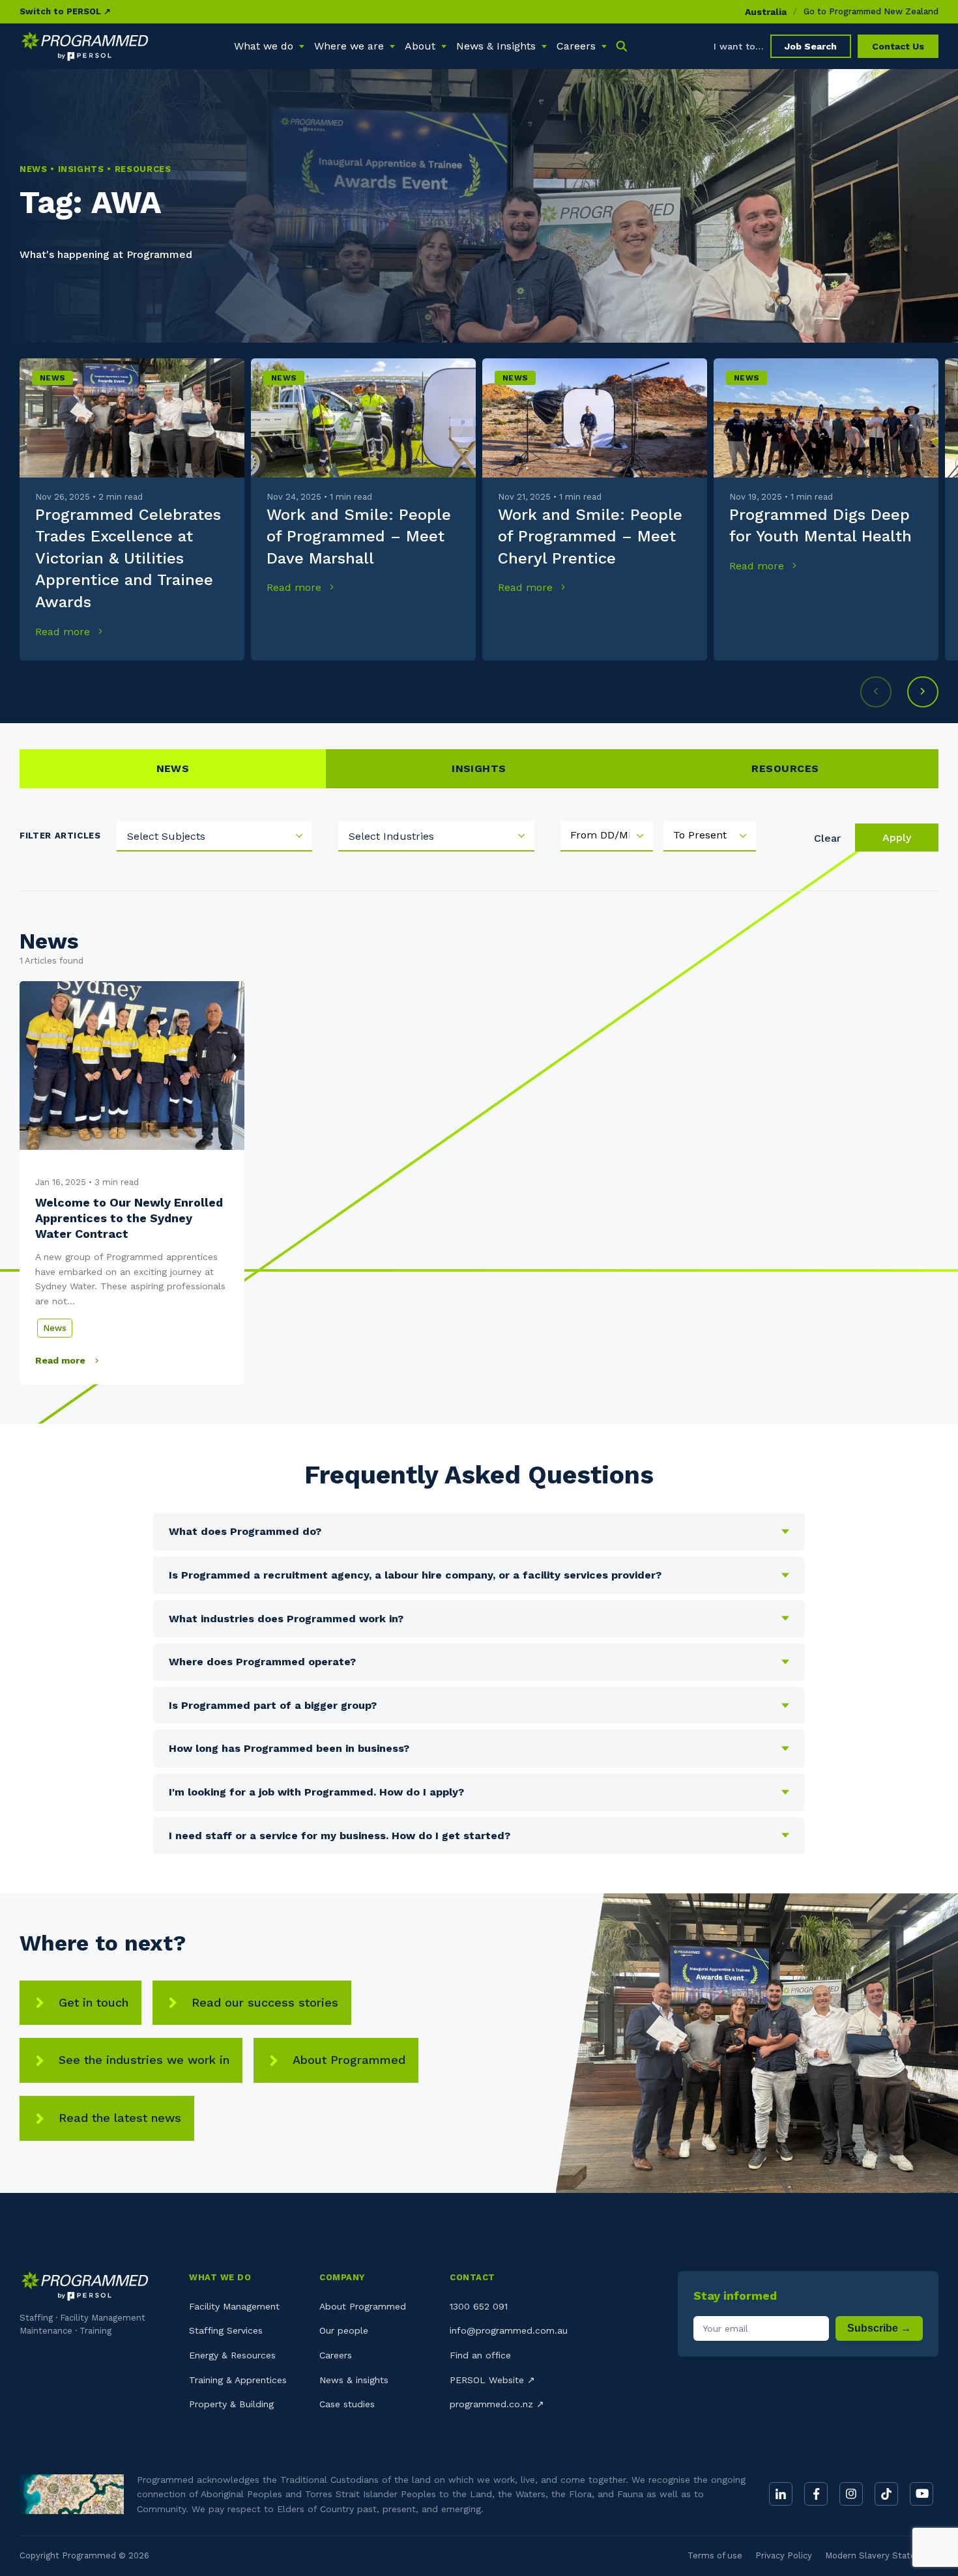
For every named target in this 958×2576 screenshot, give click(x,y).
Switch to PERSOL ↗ (65, 11)
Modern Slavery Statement (882, 2555)
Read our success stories (265, 2002)
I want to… (739, 46)
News (52, 378)
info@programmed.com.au (509, 2330)
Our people (344, 2330)
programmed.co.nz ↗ (497, 2404)
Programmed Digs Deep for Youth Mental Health (820, 526)
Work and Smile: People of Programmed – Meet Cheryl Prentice (590, 537)
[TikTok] (886, 2494)
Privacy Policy (784, 2555)
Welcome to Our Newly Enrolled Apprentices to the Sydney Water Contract (129, 1218)
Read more (64, 632)
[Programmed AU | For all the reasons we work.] (85, 46)
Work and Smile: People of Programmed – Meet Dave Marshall (359, 537)
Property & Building (231, 2404)
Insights (479, 768)
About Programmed (349, 2060)
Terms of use (715, 2555)
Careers (336, 2355)
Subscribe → (879, 2328)
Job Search (811, 46)
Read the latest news (120, 2118)
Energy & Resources (232, 2355)
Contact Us (898, 46)
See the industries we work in (144, 2060)
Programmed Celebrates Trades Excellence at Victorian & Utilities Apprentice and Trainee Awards (128, 558)
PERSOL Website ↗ (492, 2380)
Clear (827, 838)
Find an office (480, 2355)
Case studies (347, 2404)
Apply (897, 837)
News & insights (354, 2380)
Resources (785, 768)
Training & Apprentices (238, 2380)
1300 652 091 (479, 2306)
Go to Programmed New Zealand (871, 11)
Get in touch (94, 2002)
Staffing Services (226, 2330)
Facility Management (234, 2306)
